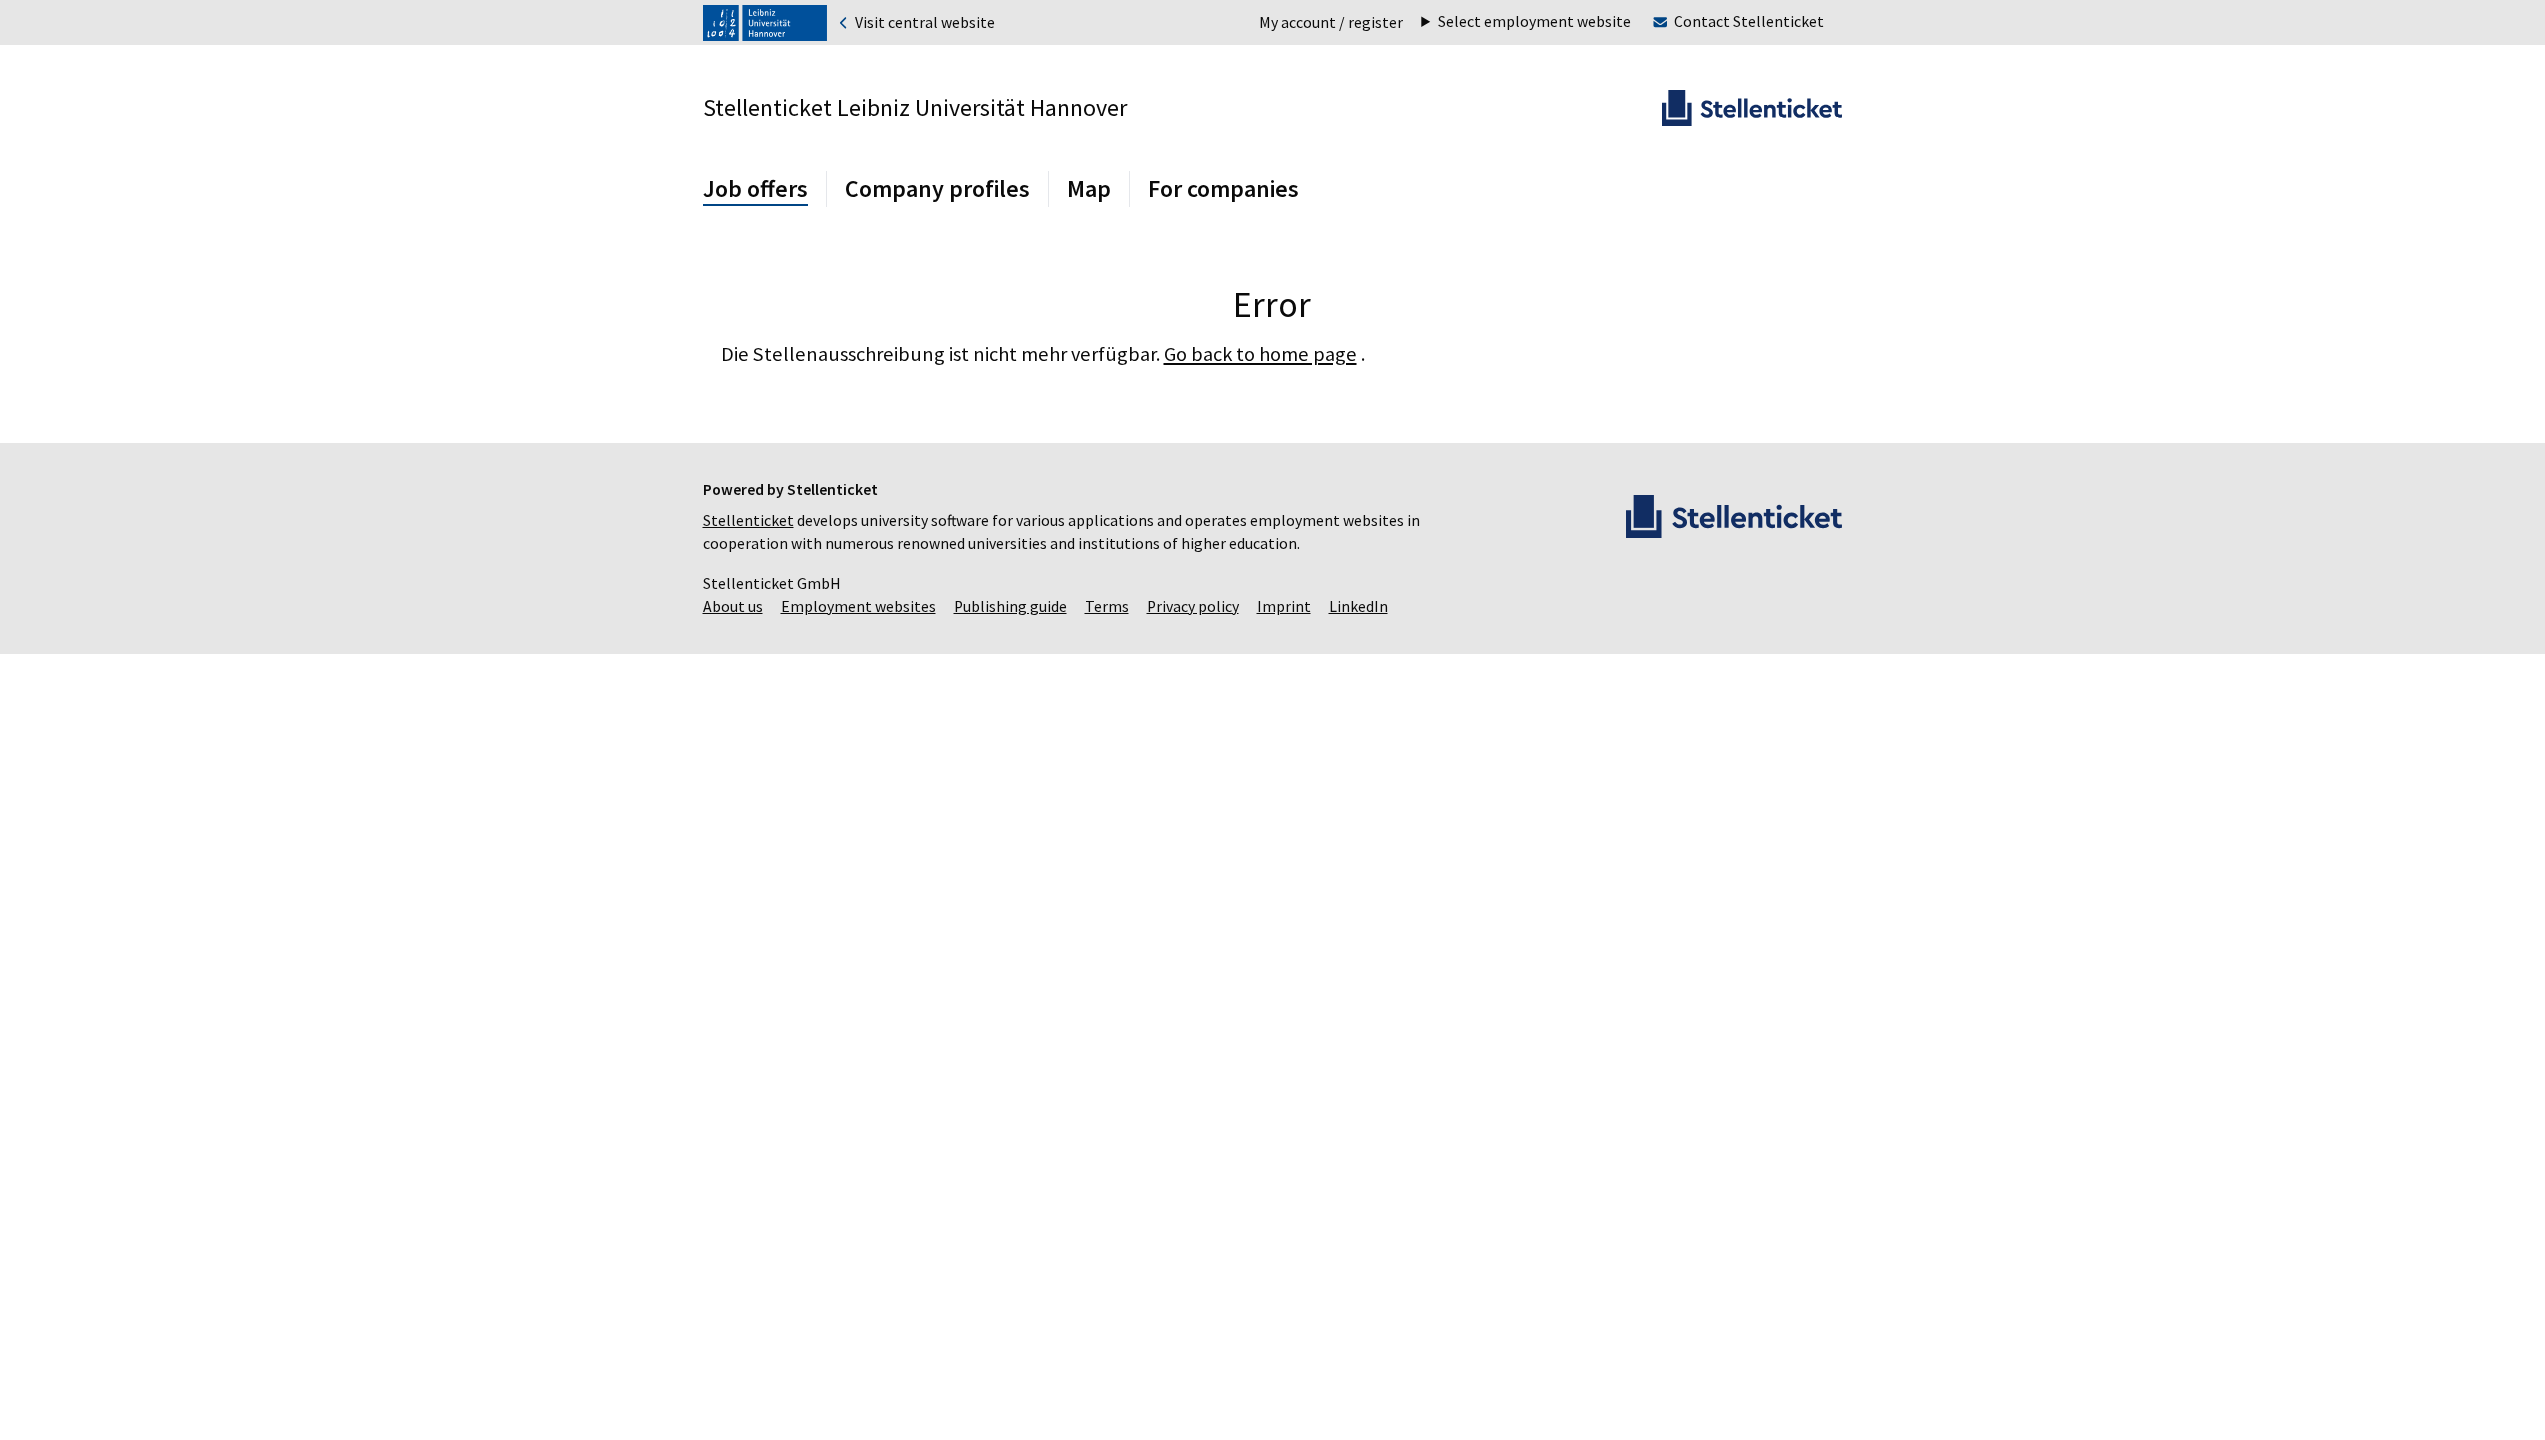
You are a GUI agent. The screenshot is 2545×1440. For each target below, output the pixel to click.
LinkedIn (1358, 606)
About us (733, 606)
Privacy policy (1193, 606)
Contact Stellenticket (1749, 21)
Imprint (1284, 606)
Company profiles (937, 188)
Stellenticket (748, 520)
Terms (1107, 606)
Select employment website (1534, 22)
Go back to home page (1260, 354)
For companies (1223, 188)
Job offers (755, 188)
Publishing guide (1010, 606)
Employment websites (858, 606)
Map (1089, 188)
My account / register (1331, 22)
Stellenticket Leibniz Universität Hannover (915, 107)
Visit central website (923, 23)
